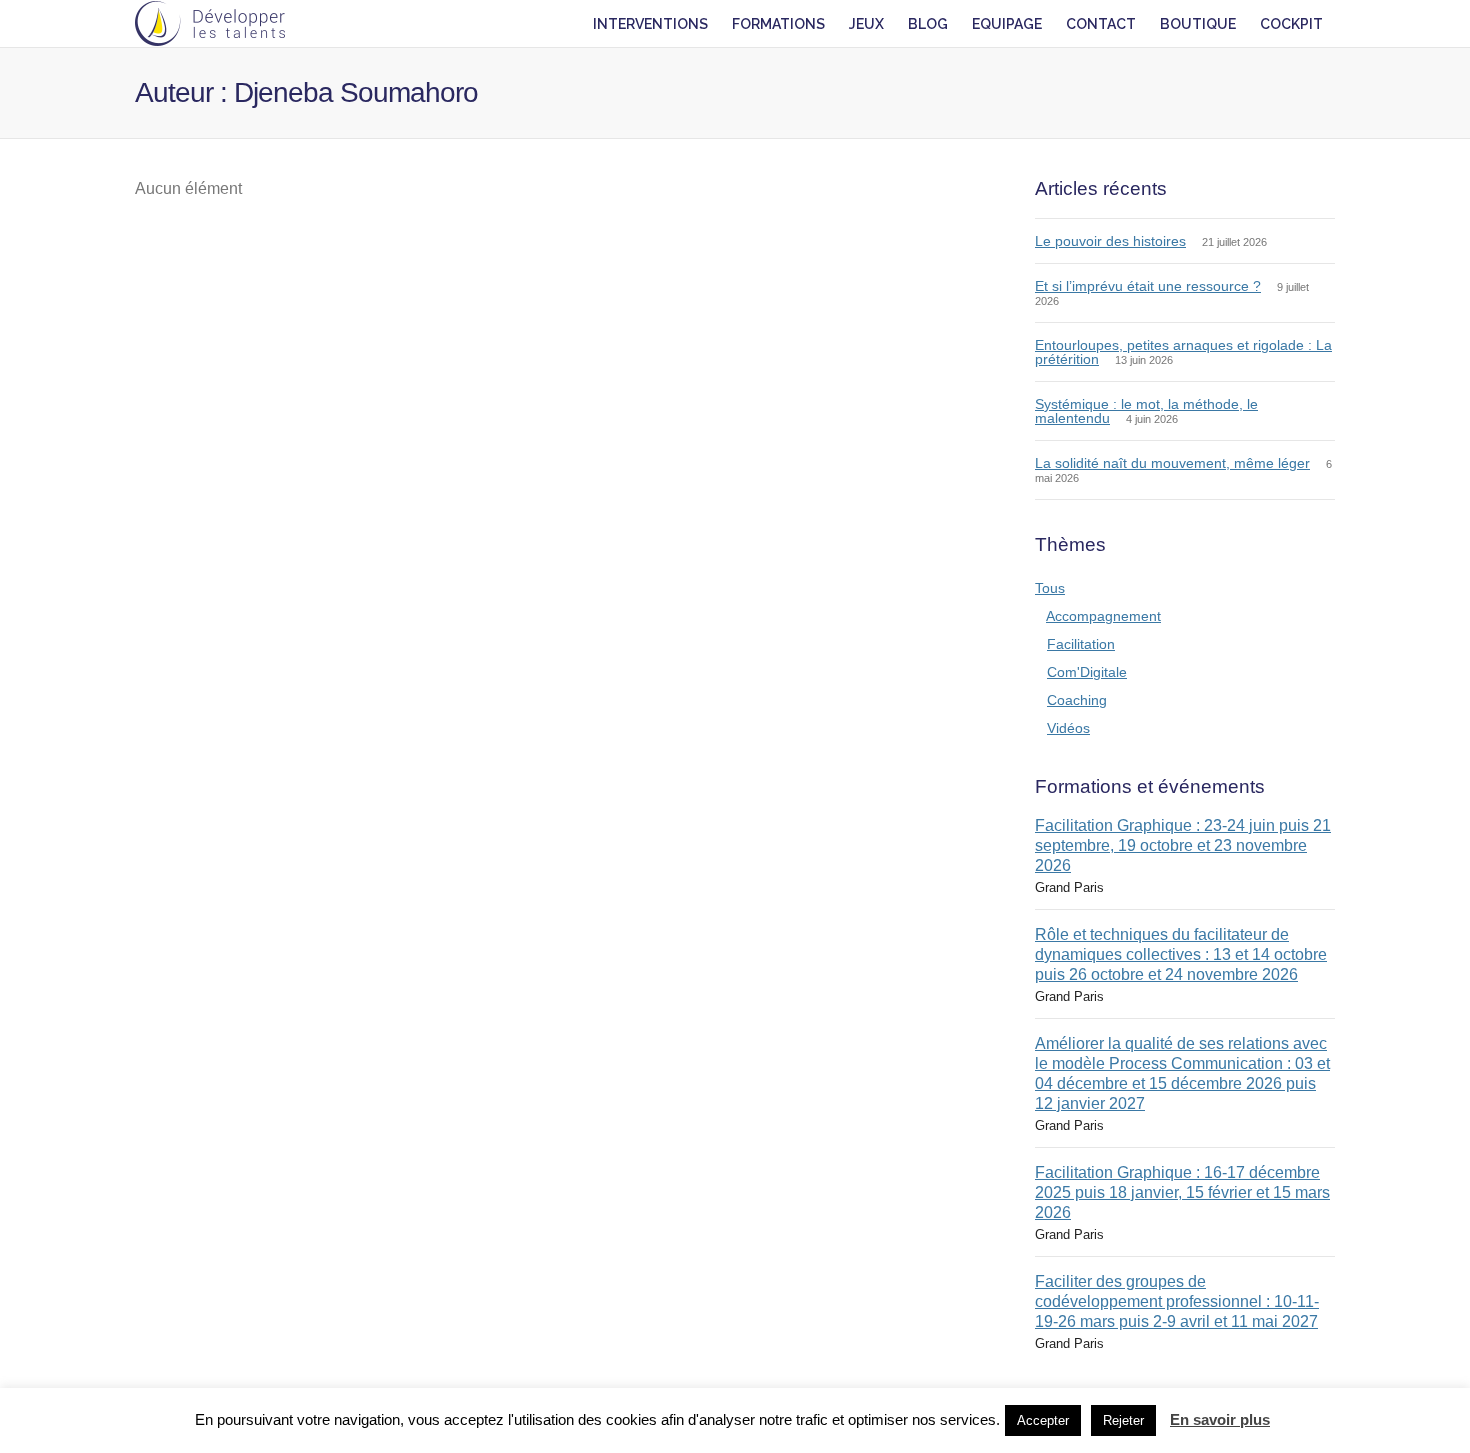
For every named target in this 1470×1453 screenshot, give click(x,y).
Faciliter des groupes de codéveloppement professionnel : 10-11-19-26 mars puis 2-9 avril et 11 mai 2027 (1177, 1301)
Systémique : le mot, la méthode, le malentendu (1146, 411)
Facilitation (1081, 644)
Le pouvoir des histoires (1110, 241)
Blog (928, 24)
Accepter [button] (1043, 1420)
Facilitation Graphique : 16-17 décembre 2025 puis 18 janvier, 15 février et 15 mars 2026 (1182, 1192)
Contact (1101, 24)
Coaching (1077, 700)
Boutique (1198, 24)
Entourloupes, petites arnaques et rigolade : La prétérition (1183, 352)
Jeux (866, 24)
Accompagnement (1103, 616)
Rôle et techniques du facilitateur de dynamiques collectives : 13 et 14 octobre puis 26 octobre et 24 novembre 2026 (1181, 954)
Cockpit (1291, 24)
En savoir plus (1220, 1419)
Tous (1050, 588)
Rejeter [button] (1123, 1420)
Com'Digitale (1087, 672)
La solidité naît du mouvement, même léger (1172, 463)
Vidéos (1068, 728)
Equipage (1007, 24)
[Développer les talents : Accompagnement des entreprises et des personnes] (210, 23)
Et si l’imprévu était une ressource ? (1148, 286)
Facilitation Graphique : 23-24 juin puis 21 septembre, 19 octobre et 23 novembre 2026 (1183, 845)
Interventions (650, 24)
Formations (778, 24)
